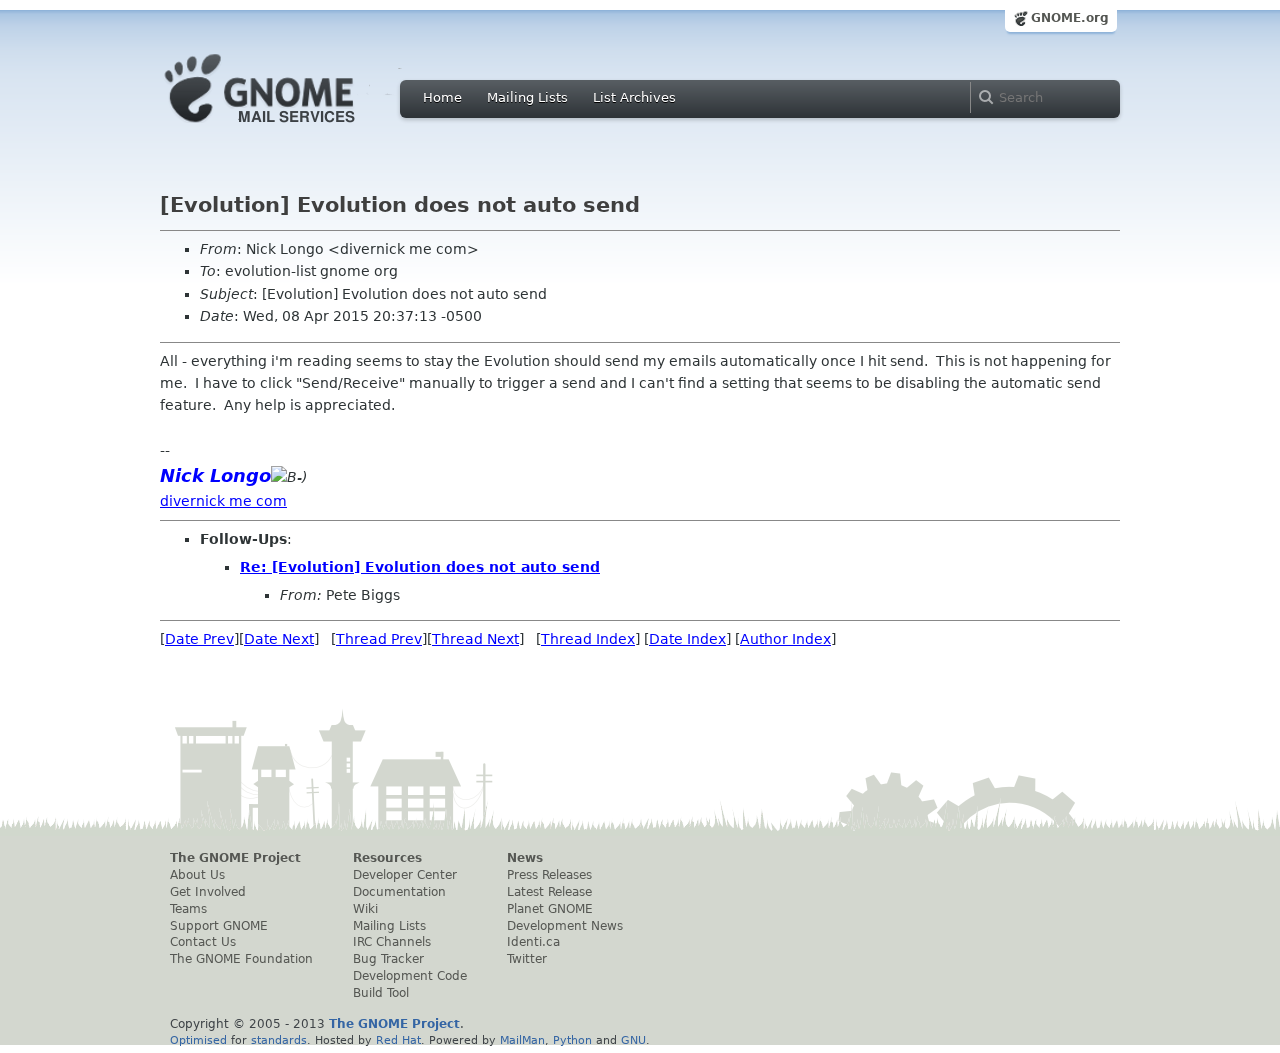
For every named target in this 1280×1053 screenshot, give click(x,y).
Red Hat (398, 1040)
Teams (188, 909)
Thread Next (475, 639)
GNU (633, 1040)
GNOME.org (1070, 18)
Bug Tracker (388, 959)
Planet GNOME (550, 909)
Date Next (279, 639)
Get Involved (208, 892)
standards (279, 1040)
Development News (565, 926)
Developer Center (405, 875)
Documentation (399, 892)
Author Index (785, 639)
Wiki (365, 909)
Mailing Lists (527, 97)
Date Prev (199, 639)
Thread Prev (379, 639)
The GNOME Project (235, 858)
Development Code (410, 976)
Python (572, 1040)
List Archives (634, 97)
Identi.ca (533, 942)
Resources (387, 858)
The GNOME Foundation (241, 959)
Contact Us (203, 942)
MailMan (522, 1040)
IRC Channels (392, 942)
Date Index (687, 639)
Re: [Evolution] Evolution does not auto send (420, 567)
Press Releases (549, 875)
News (525, 858)
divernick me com (223, 501)
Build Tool (381, 993)
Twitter (527, 959)
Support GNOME (219, 926)
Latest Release (549, 892)
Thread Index (588, 639)
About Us (197, 875)
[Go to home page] (290, 128)
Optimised (198, 1040)
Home (442, 97)
